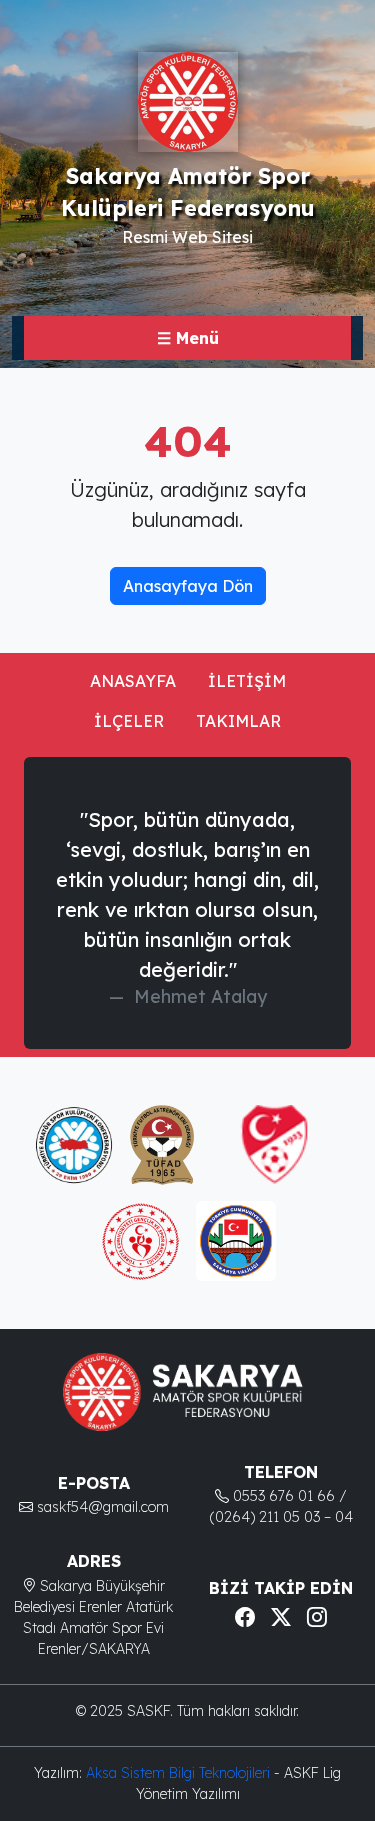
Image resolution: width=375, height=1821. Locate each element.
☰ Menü (188, 338)
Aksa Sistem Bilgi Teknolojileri (180, 1773)
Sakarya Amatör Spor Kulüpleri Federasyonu (188, 191)
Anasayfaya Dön (188, 586)
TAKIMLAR (238, 721)
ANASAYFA (133, 681)
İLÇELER (129, 721)
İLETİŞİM (247, 681)
